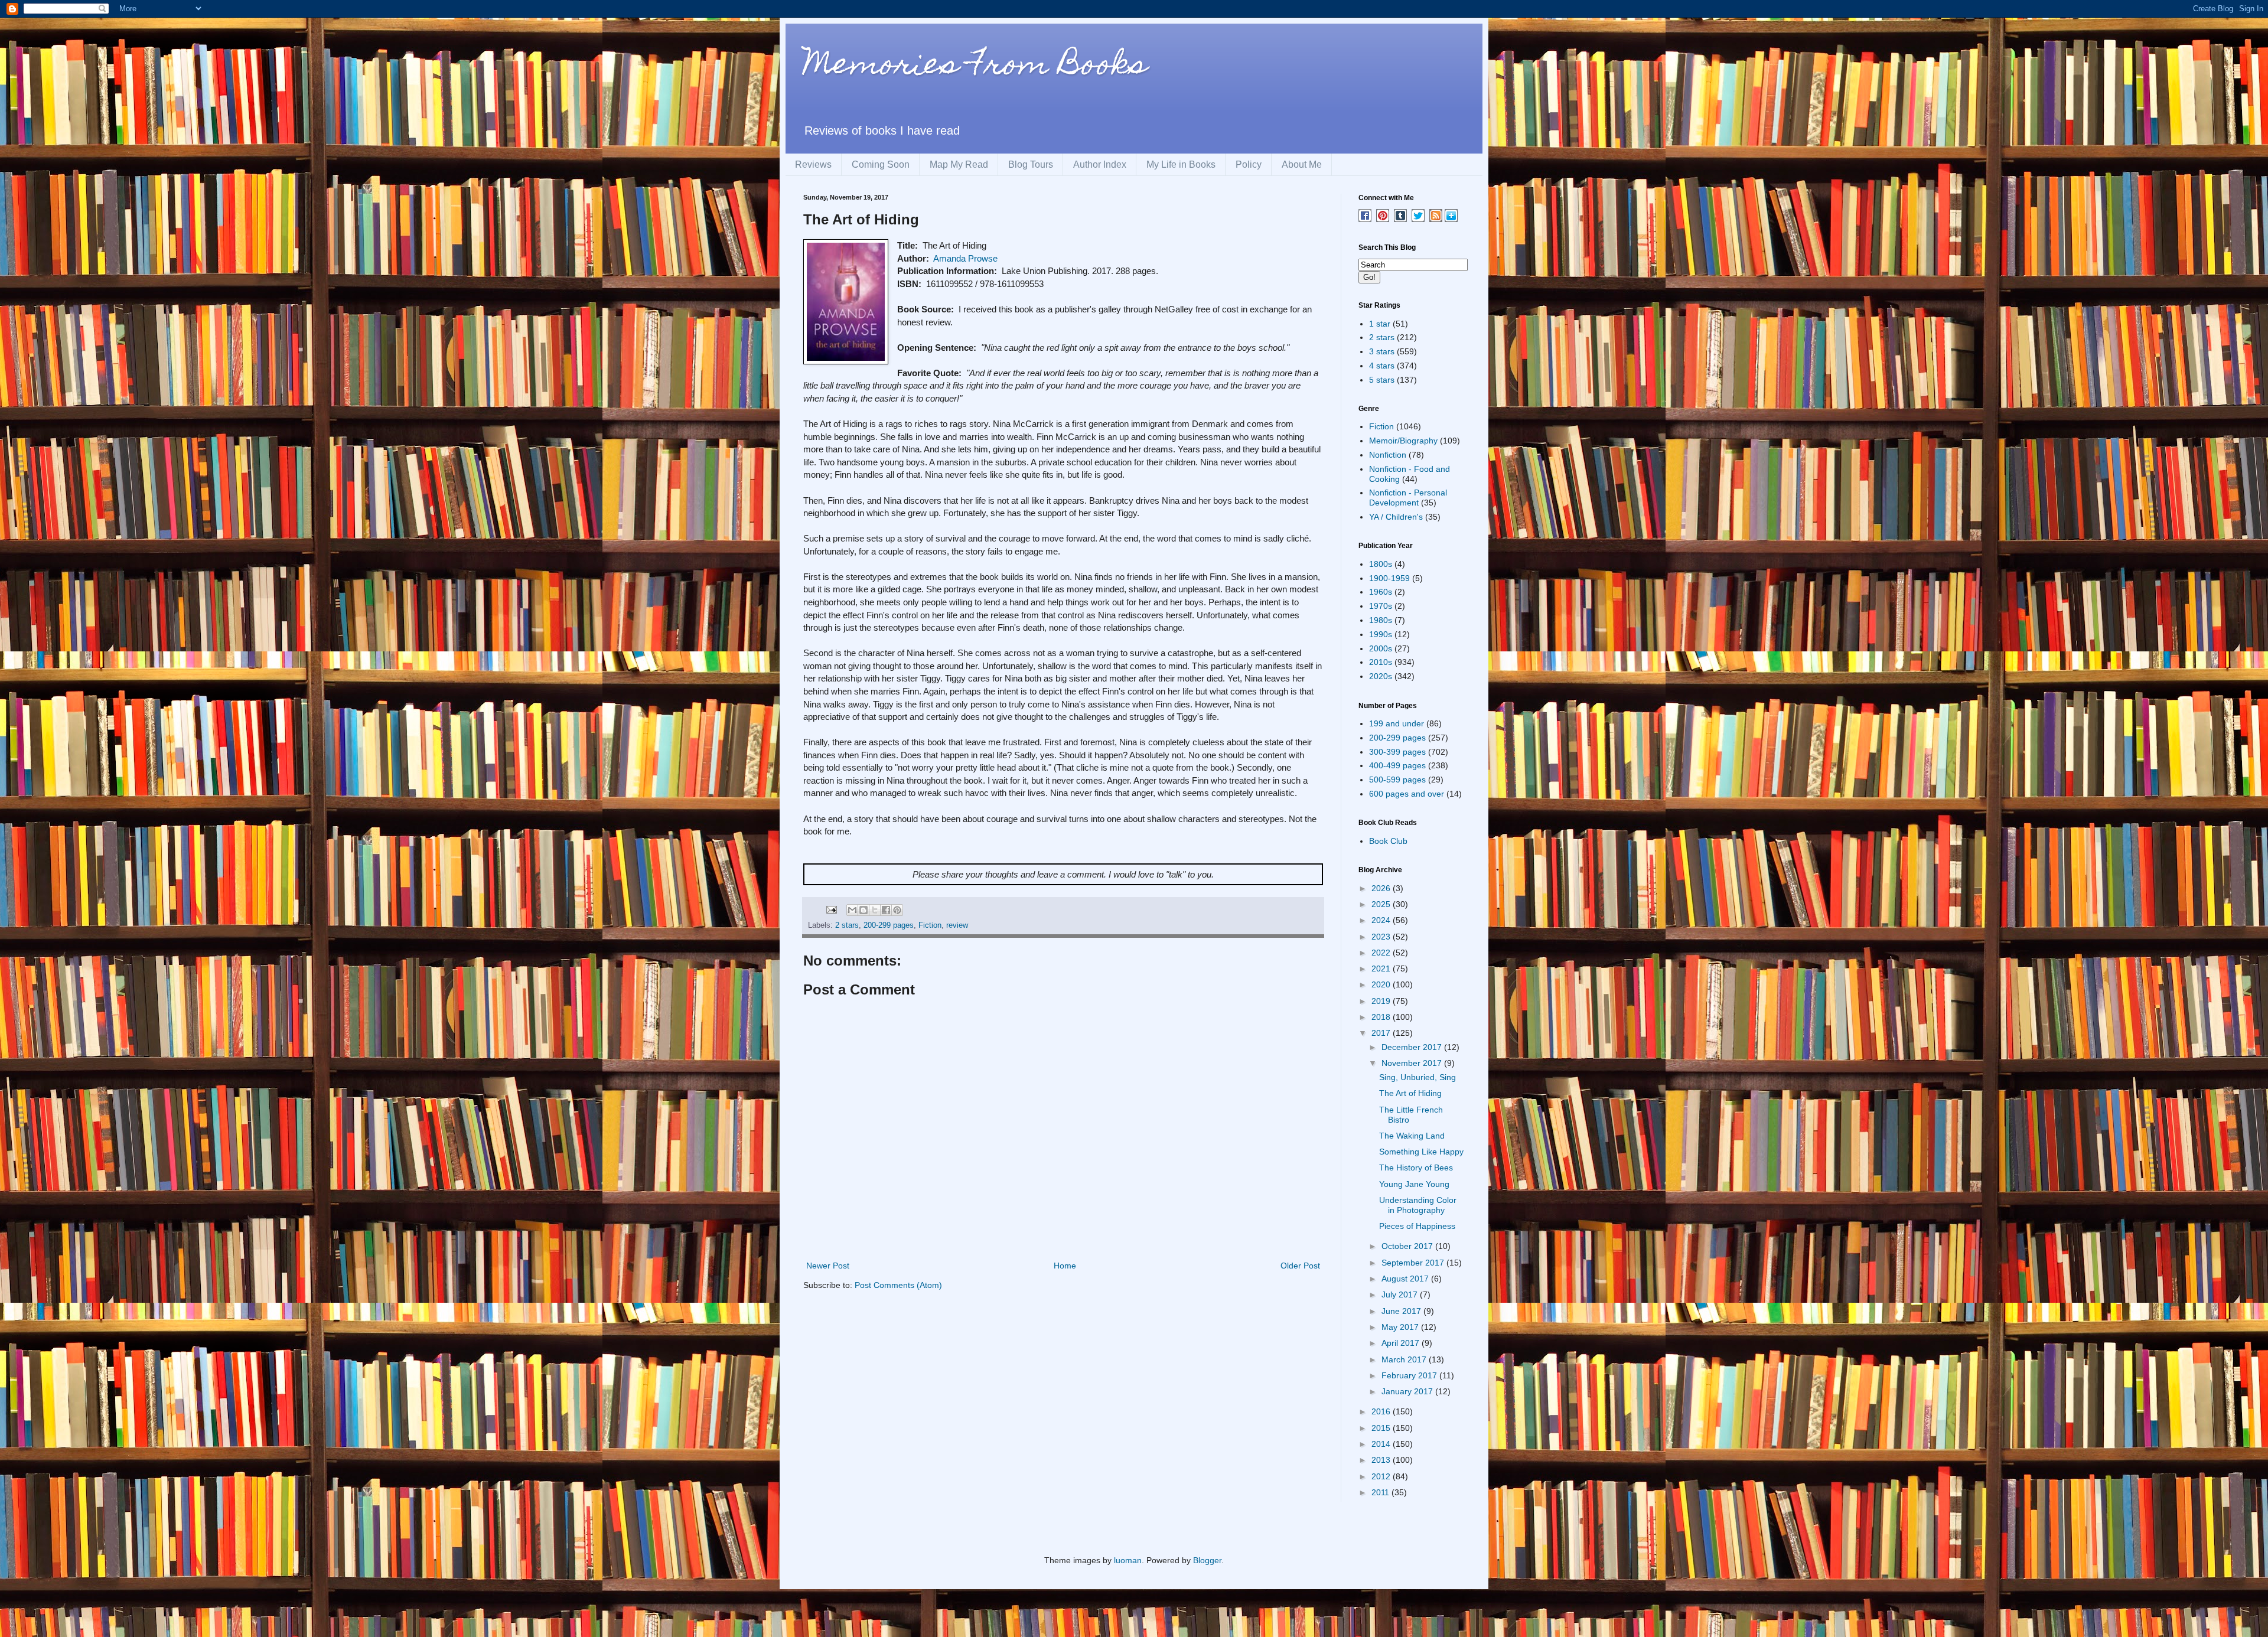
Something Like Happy (1421, 1152)
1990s (1381, 634)
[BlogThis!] (863, 910)
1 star (1380, 324)
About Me (1302, 164)
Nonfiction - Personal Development (1408, 498)
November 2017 (1413, 1063)
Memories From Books (975, 67)
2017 (1382, 1033)
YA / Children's (1396, 517)
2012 (1382, 1476)
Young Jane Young (1414, 1184)
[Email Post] (831, 909)
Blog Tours (1031, 164)
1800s (1381, 564)
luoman (1128, 1560)
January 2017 (1408, 1391)
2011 (1381, 1492)
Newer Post (828, 1266)
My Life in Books (1181, 164)
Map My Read (959, 164)
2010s (1381, 662)
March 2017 (1405, 1359)
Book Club (1388, 841)
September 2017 (1414, 1263)
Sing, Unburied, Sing (1417, 1077)
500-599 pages (1397, 780)
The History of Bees (1416, 1168)
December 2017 (1413, 1047)
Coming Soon (881, 164)
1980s (1381, 620)
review (957, 925)
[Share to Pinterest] (897, 910)
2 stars (847, 925)
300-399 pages (1397, 752)
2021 (1382, 968)
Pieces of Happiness (1417, 1226)
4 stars (1382, 366)
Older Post (1300, 1266)
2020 (1382, 984)
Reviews (813, 164)
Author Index (1100, 164)
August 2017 (1406, 1279)
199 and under (1397, 723)
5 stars (1382, 380)
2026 (1382, 888)
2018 (1382, 1017)
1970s (1381, 606)
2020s (1381, 676)
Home (1065, 1266)
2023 (1382, 937)
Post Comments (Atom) (898, 1285)
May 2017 (1401, 1327)
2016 (1382, 1411)
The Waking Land (1412, 1136)
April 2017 (1402, 1343)
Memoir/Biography (1403, 441)
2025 (1382, 904)
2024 (1382, 920)
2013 (1382, 1460)
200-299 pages (889, 925)
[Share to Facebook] (886, 910)
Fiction (930, 925)
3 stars (1382, 351)
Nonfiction (1388, 455)
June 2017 (1402, 1311)
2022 (1382, 953)
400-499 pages (1397, 765)
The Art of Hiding (1410, 1093)
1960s (1381, 592)
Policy (1249, 164)
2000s (1381, 648)
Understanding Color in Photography (1418, 1205)
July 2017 (1401, 1294)
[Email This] (852, 910)
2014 (1382, 1444)
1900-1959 (1389, 578)
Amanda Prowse (965, 258)
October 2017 (1408, 1246)
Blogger (1207, 1560)
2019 (1382, 1001)
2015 (1382, 1428)
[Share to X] (875, 910)
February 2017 (1410, 1375)
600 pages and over (1407, 794)
